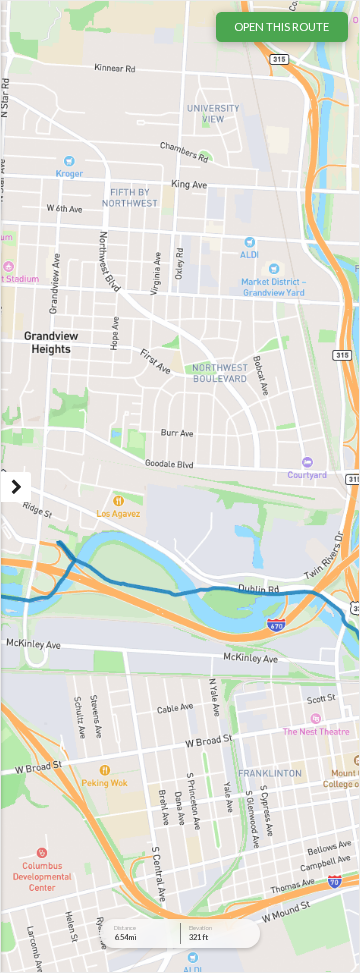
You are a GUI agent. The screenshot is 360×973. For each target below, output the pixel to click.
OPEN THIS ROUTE (281, 26)
